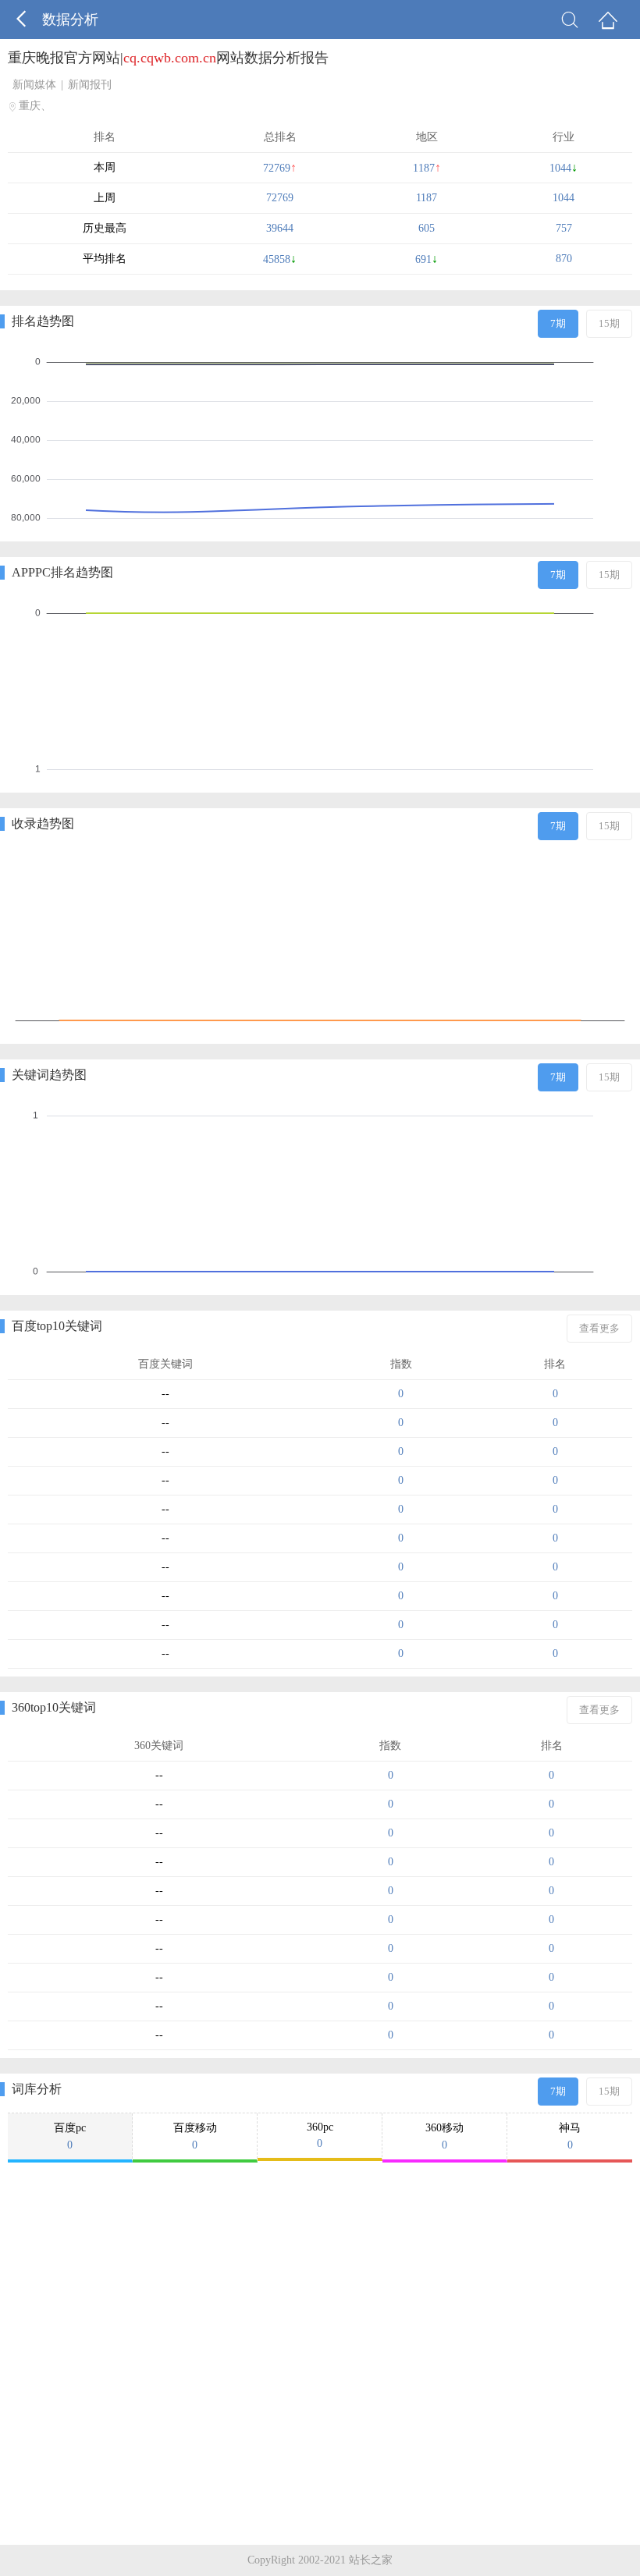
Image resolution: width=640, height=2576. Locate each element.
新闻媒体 (34, 85)
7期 (558, 323)
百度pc (70, 2136)
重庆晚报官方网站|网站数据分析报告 (168, 58)
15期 (609, 323)
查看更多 (599, 1328)
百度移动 (195, 2136)
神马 (570, 2136)
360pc (320, 2135)
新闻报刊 (90, 85)
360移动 (444, 2136)
